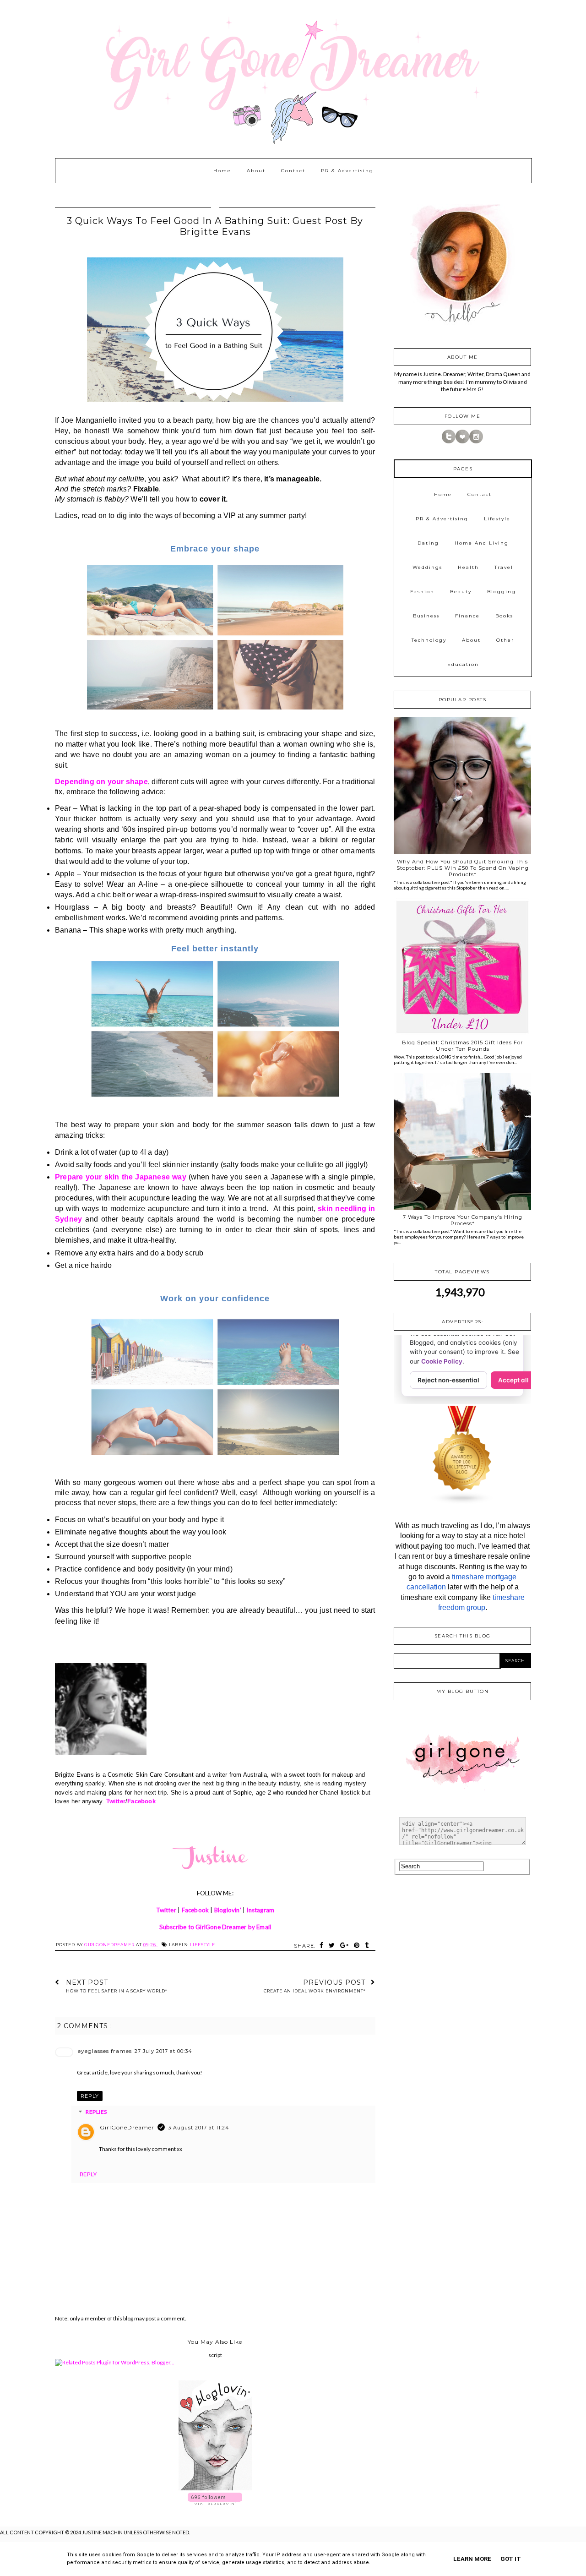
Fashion (422, 592)
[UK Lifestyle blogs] (462, 1503)
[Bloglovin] (462, 441)
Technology (429, 640)
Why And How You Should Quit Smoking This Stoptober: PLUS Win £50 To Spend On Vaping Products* (463, 868)
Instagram (260, 1910)
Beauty (461, 592)
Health (468, 567)
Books (504, 616)
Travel (504, 567)
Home (222, 171)
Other (505, 640)
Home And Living (482, 543)
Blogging (502, 592)
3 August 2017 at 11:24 (199, 2128)
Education (463, 664)
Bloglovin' (228, 1910)
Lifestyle (203, 1945)
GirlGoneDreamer (127, 2127)
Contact (293, 171)
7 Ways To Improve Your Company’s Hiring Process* (463, 1220)
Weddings (427, 567)
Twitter (116, 1801)
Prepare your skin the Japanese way (121, 1177)
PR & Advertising (347, 171)
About (256, 171)
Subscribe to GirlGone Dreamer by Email (215, 1927)
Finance (467, 616)
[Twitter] (449, 441)
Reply (90, 2096)
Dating (428, 543)
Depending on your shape (101, 782)
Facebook (141, 1801)
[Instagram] (476, 441)
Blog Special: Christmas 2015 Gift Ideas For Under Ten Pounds (462, 1046)
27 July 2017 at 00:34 (163, 2051)
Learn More (472, 2559)
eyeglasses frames (105, 2051)
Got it (511, 2559)
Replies (96, 2112)
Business (426, 616)
